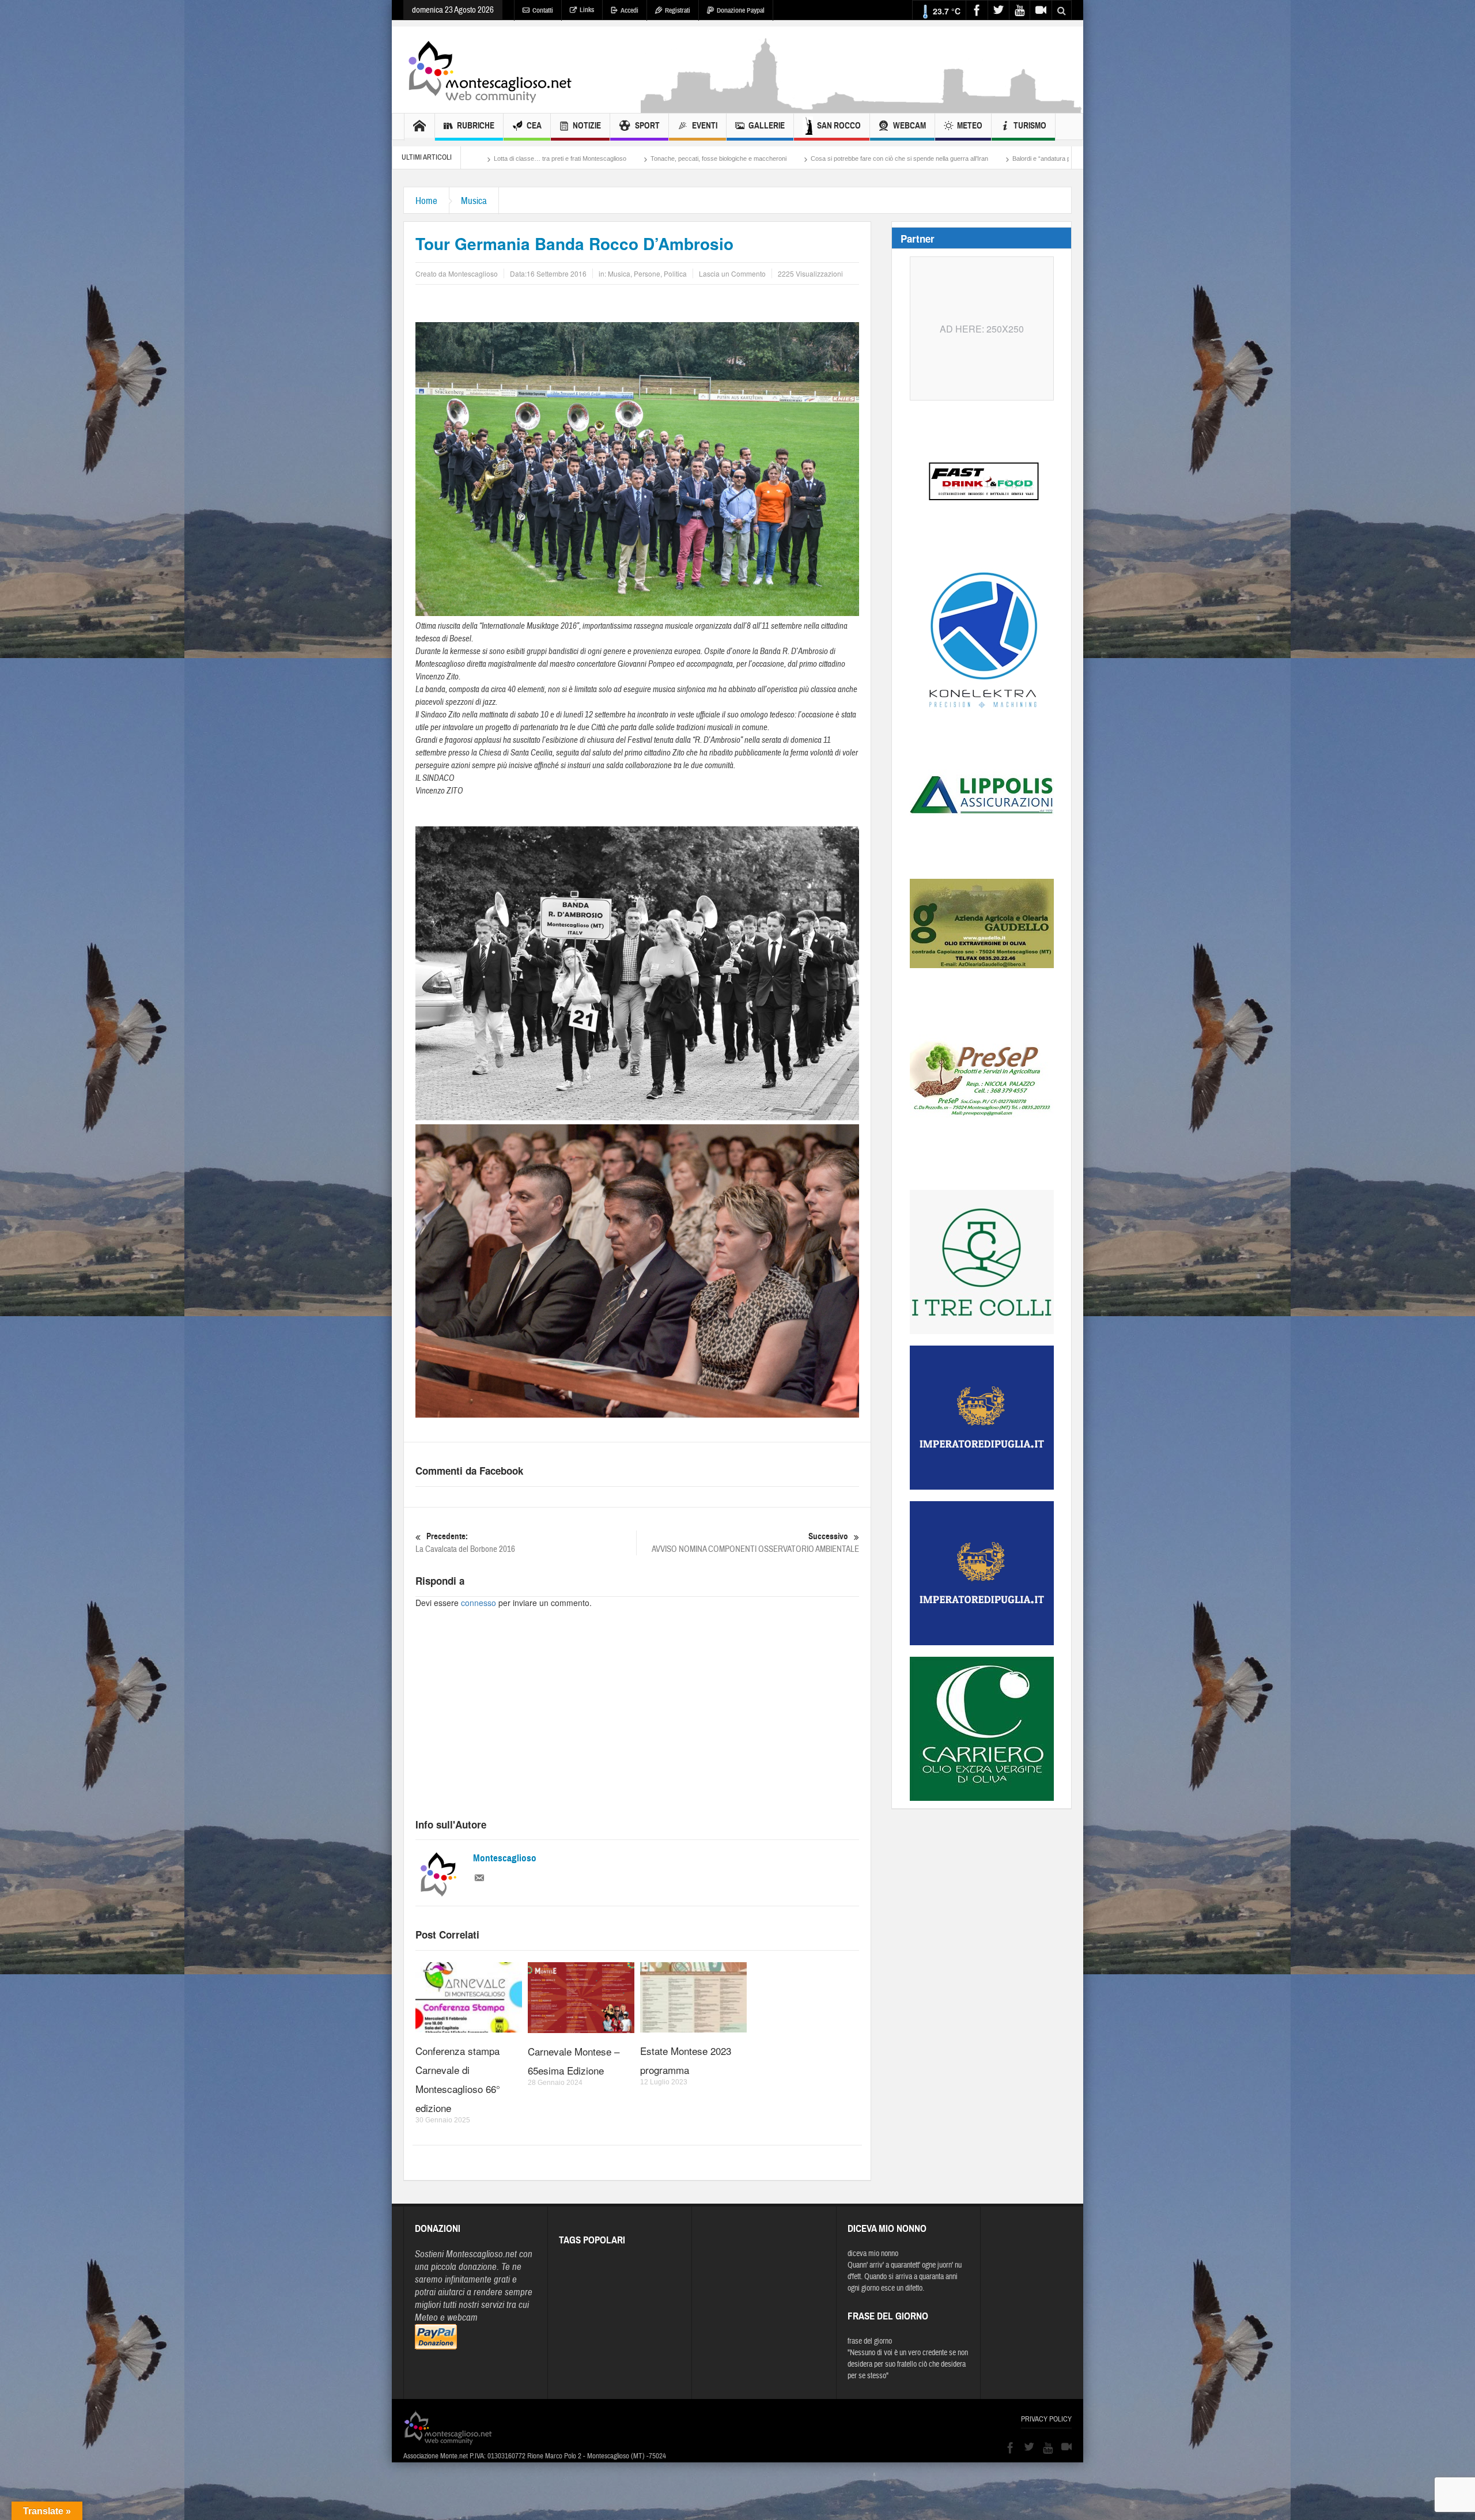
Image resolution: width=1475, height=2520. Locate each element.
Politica (675, 273)
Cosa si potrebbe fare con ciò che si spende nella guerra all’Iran (614, 158)
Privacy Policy (1046, 2419)
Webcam (909, 126)
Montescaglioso (505, 1858)
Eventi (705, 126)
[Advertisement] (862, 107)
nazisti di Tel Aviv (956, 158)
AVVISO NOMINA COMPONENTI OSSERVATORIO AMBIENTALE (755, 1543)
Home (426, 201)
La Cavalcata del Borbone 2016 (465, 1543)
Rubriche (476, 126)
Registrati (678, 10)
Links (587, 10)
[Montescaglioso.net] (490, 70)
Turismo (1030, 126)
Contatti (543, 10)
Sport (647, 126)
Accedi (629, 10)
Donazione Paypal (741, 10)
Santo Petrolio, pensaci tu (873, 158)
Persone (647, 273)
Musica (474, 201)
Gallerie (767, 126)
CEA (534, 126)
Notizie (587, 126)
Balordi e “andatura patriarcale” (770, 158)
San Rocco (839, 126)
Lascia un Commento (732, 273)
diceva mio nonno (873, 2254)
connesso (479, 1603)
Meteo (970, 126)
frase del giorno (870, 2341)
